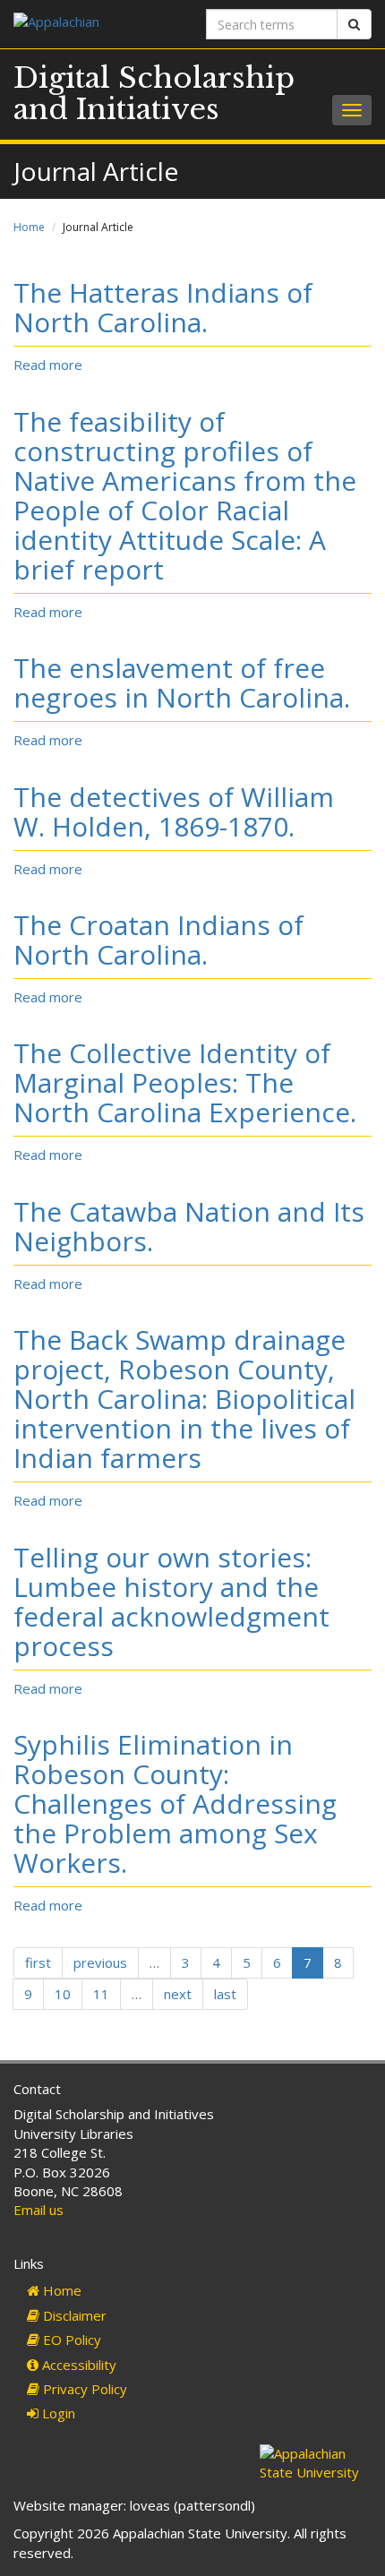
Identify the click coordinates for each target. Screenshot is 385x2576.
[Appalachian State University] (96, 24)
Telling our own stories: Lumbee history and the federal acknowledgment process (171, 1601)
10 (63, 1994)
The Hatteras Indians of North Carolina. (163, 307)
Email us (38, 2210)
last (225, 1994)
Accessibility (77, 2365)
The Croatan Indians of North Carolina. (158, 940)
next (178, 1994)
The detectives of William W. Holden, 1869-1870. (174, 811)
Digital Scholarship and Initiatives (154, 94)
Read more (48, 365)
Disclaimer (73, 2315)
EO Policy (70, 2340)
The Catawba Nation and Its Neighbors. (189, 1226)
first (38, 1962)
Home (29, 227)
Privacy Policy (83, 2389)
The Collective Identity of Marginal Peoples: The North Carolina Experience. (185, 1082)
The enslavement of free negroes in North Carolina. (182, 683)
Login (57, 2413)
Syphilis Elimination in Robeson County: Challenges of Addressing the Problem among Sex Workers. (175, 1803)
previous (100, 1962)
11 (101, 1994)
